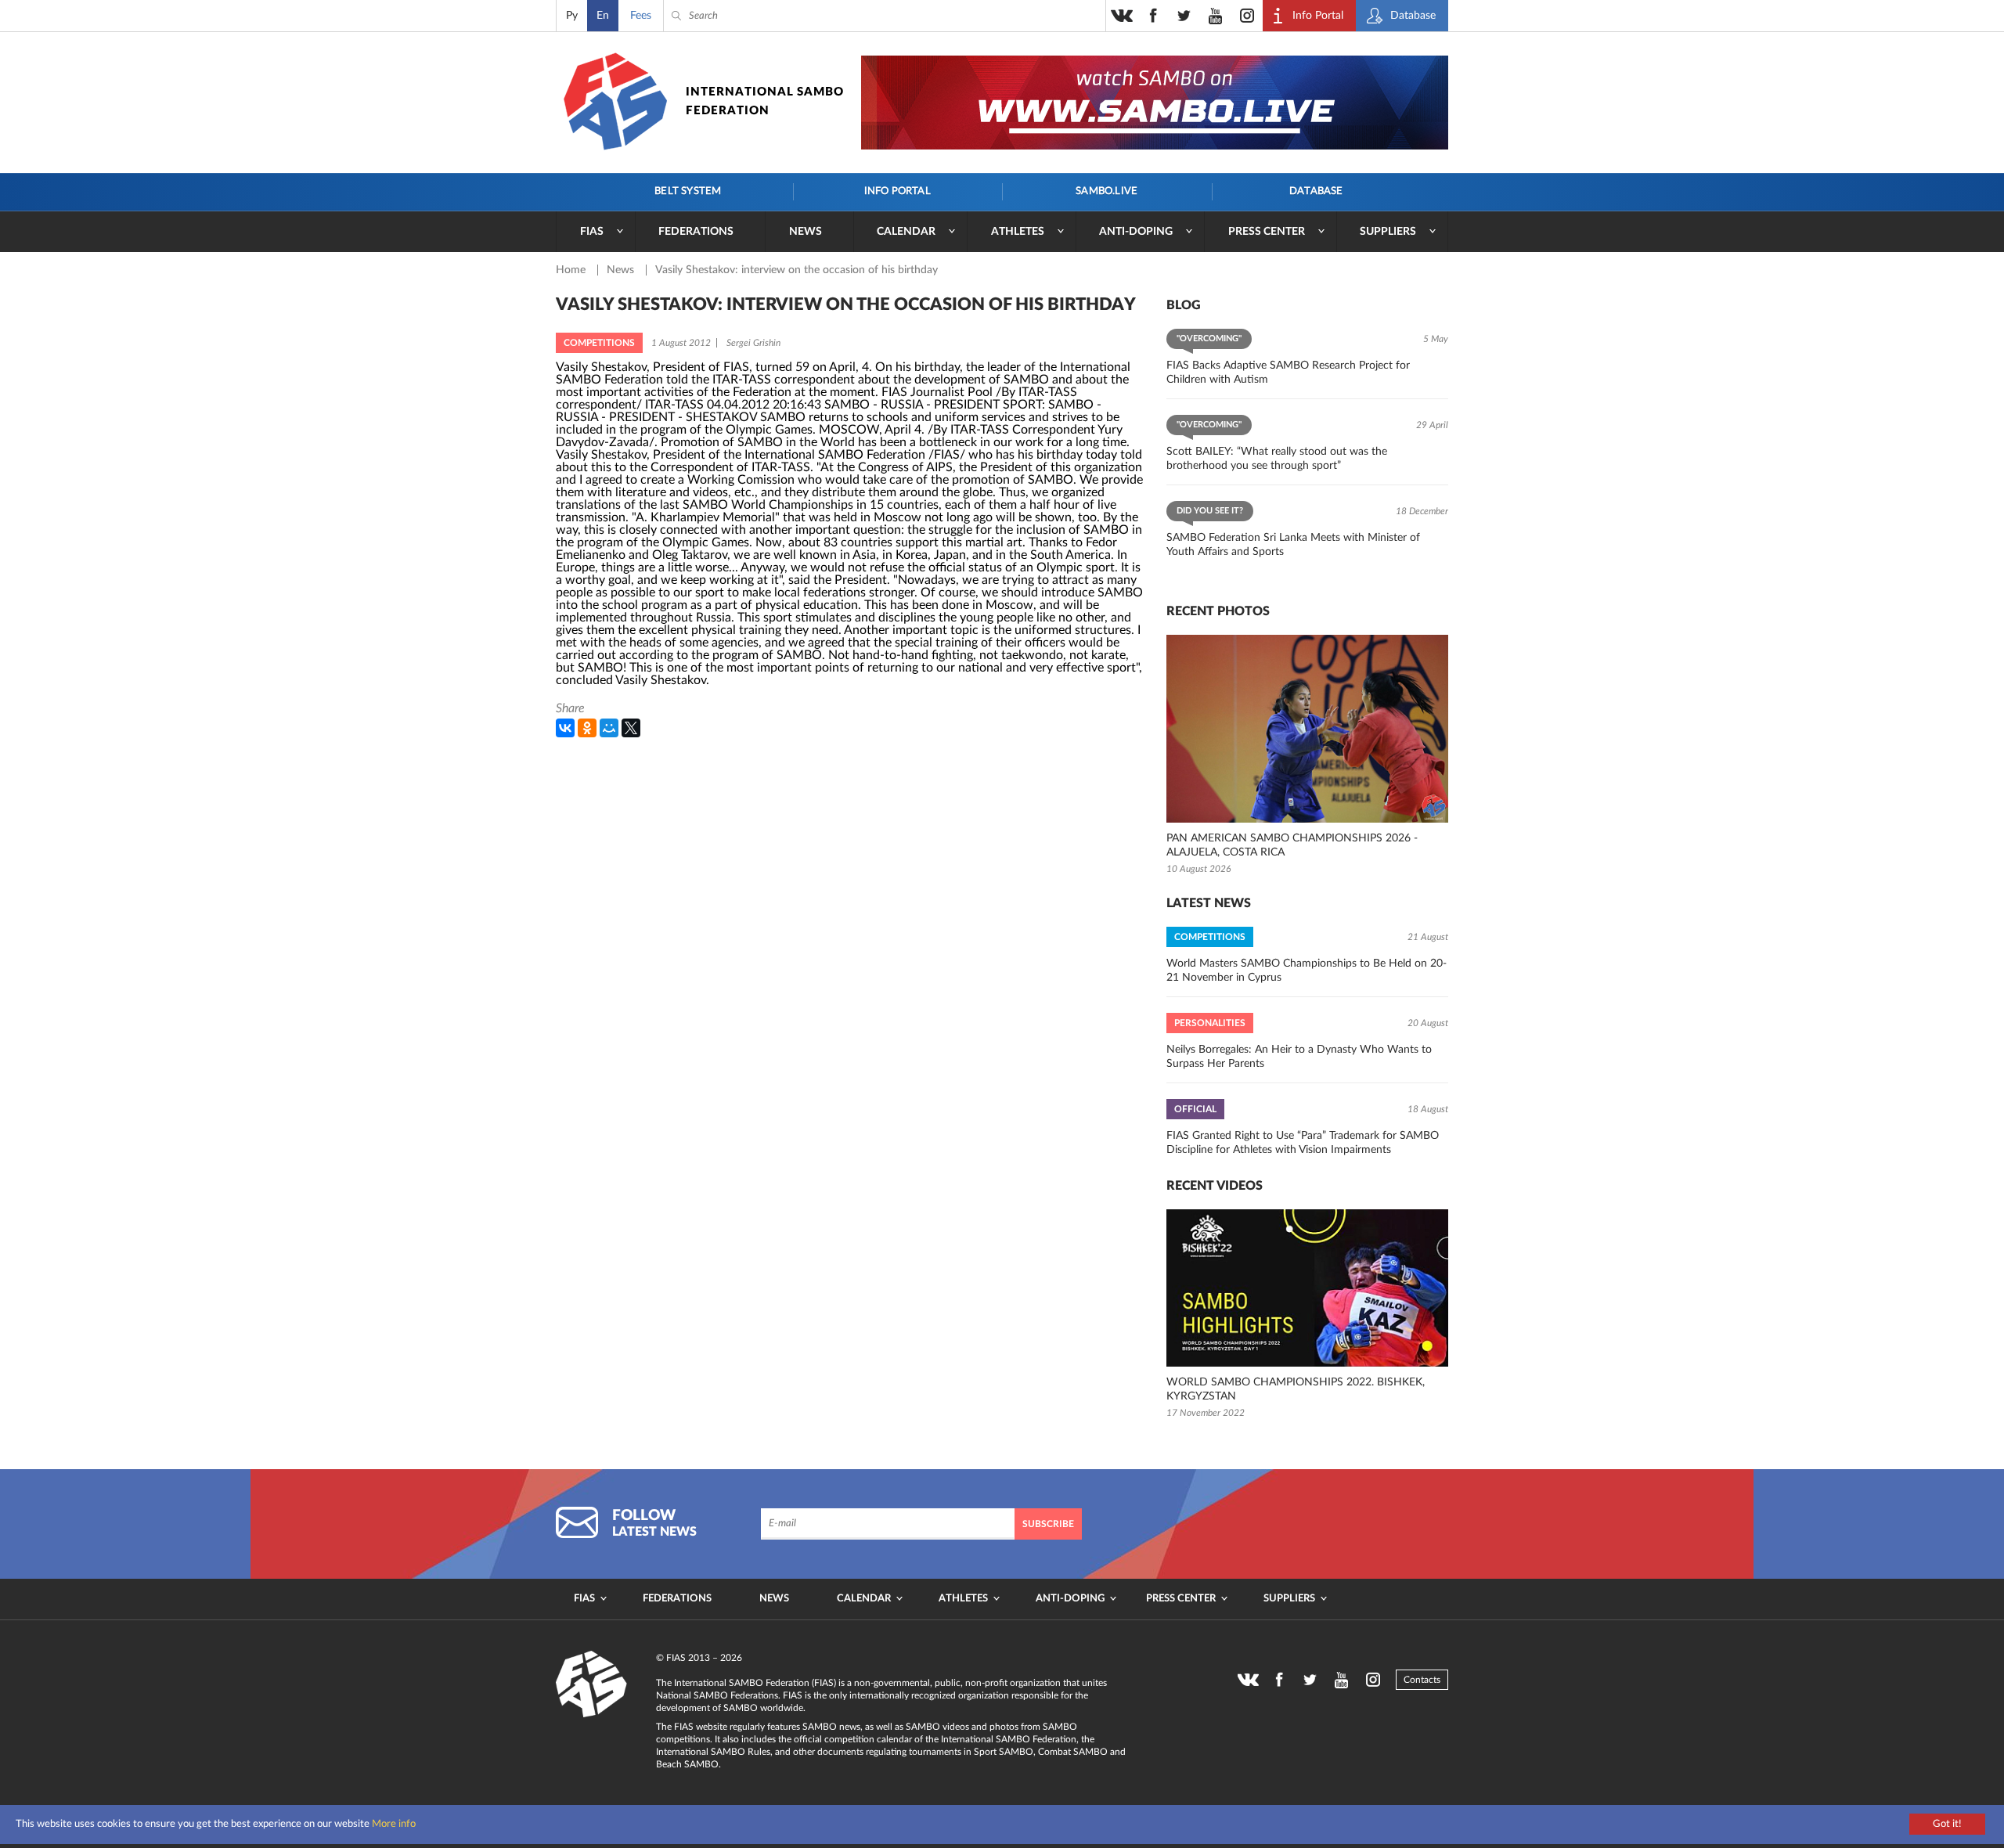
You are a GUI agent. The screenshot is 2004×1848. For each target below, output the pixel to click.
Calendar (906, 232)
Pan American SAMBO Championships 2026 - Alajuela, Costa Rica (1292, 845)
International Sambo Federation (765, 101)
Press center (1267, 232)
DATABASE (1316, 191)
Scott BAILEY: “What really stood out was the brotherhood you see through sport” (1277, 459)
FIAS (592, 232)
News (806, 232)
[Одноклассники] (587, 728)
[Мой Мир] (609, 728)
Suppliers (1388, 232)
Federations (696, 232)
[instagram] (1247, 16)
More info (394, 1824)
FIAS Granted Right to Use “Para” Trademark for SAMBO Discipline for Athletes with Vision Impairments (1303, 1143)
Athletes (1018, 232)
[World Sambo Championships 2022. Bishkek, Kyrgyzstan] (1307, 1288)
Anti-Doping (1136, 232)
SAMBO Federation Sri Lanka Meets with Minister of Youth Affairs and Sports (1293, 545)
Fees (641, 16)
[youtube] (1216, 16)
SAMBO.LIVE (1107, 191)
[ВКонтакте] (565, 728)
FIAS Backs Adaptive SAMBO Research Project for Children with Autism (1288, 373)
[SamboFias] (592, 1684)
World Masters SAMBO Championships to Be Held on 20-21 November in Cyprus (1307, 971)
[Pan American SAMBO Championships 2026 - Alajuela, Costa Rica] (1307, 729)
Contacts (1422, 1680)
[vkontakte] (1122, 16)
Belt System (688, 191)
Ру (572, 16)
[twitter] (1184, 16)
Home (572, 270)
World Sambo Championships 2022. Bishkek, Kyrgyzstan (1296, 1389)
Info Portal (897, 191)
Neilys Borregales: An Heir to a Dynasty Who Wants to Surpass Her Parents (1299, 1057)
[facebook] (1153, 16)
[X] (631, 728)
